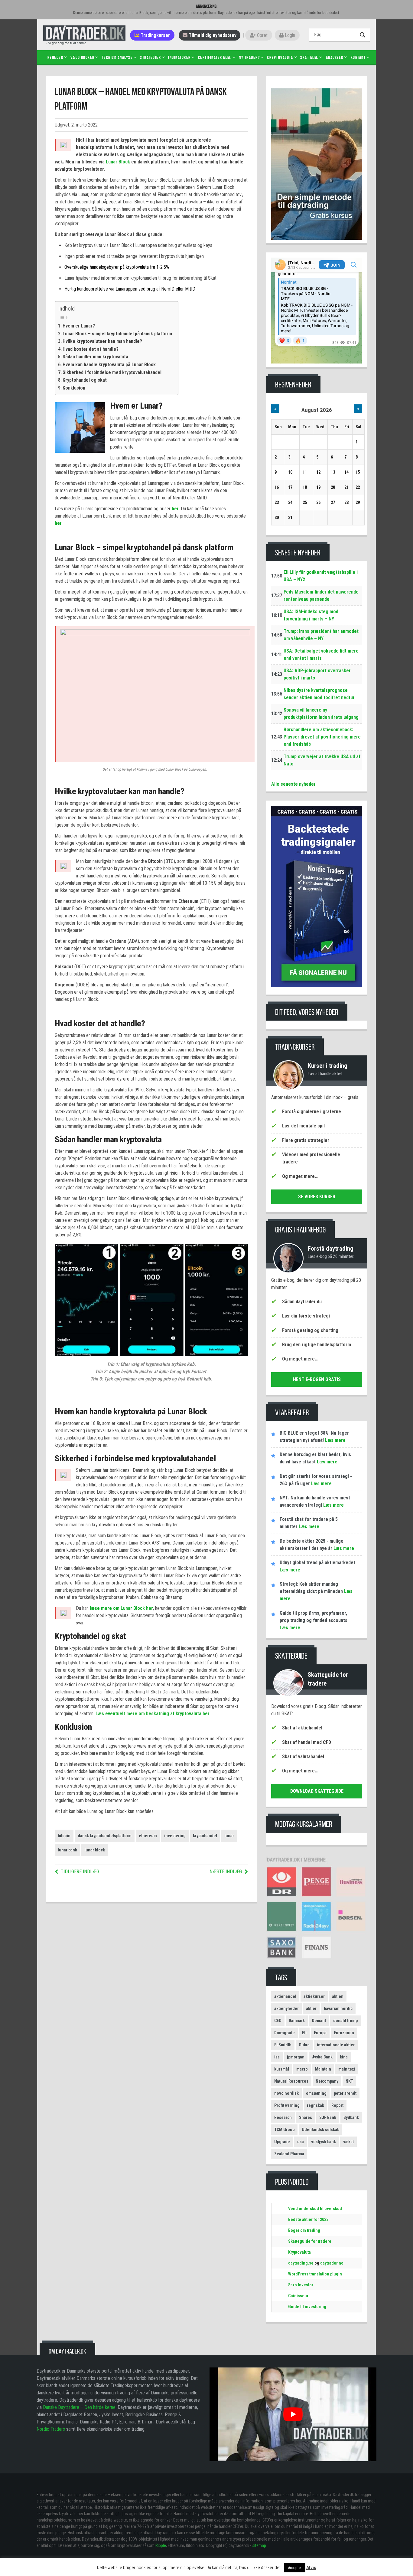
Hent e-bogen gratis (317, 1379)
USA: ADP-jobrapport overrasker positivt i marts (317, 674)
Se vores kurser (317, 1197)
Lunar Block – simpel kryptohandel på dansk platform (117, 334)
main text (347, 2069)
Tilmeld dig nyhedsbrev (212, 35)
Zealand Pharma (289, 2154)
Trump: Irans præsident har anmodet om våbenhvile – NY (321, 635)
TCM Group (284, 2130)
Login (289, 35)
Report (337, 2105)
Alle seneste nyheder (293, 784)
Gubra (304, 2045)
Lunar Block (118, 162)
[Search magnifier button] (363, 35)
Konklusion (74, 388)
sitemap (259, 2545)
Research (283, 2117)
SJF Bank (328, 2117)
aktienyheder (286, 2008)
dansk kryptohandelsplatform (105, 1836)
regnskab (315, 2105)
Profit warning (287, 2105)
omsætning (316, 2093)
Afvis (311, 2568)
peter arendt (345, 2093)
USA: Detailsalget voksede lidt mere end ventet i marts (321, 655)
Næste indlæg (226, 1872)
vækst (348, 2142)
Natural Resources (291, 2081)
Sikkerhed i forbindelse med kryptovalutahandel (112, 372)
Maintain (323, 2069)
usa (301, 2142)
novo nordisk (286, 2093)
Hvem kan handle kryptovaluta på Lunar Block (109, 365)
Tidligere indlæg (80, 1872)
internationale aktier (336, 2045)
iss (277, 2057)
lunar (229, 1836)
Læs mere (335, 1440)
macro (302, 2069)
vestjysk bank (324, 2142)
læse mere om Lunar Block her (121, 1608)
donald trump (345, 2021)
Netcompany (327, 2081)
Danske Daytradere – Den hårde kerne (79, 2407)
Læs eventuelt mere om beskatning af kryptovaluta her (153, 1714)
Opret (262, 35)
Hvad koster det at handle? (91, 349)
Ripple (161, 2545)
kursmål (282, 2069)
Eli (304, 2033)
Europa (320, 2033)
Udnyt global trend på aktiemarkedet (317, 1563)
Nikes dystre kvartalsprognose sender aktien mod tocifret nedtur (319, 694)
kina (344, 2057)
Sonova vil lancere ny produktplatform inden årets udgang (321, 714)
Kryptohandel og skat (85, 380)
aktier (311, 2008)
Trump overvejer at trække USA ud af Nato (322, 760)
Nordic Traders (51, 2429)
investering (175, 1836)
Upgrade (282, 2142)
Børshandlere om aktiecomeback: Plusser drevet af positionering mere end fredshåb (322, 737)
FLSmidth (283, 2045)
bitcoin (64, 1836)
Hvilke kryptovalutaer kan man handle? (102, 341)
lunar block (95, 1850)
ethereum (148, 1836)
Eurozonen (344, 2033)
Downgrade (285, 2033)
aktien (338, 1996)
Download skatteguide (317, 1791)
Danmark (297, 2021)
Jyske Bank (322, 2057)
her (175, 509)
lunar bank (67, 1850)
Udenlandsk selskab (320, 2130)
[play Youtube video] (293, 2414)
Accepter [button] (295, 2568)
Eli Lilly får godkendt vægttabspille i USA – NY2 (321, 576)
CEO (278, 2021)
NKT (349, 2081)
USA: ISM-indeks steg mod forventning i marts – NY (311, 615)
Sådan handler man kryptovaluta (95, 357)
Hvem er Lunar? (79, 326)
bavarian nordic (338, 2008)
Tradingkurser (155, 35)
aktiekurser (314, 1996)
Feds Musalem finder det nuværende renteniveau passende (321, 595)
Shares (306, 2117)
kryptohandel (205, 1836)
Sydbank (351, 2117)
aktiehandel (285, 1996)
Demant (319, 2021)
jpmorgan (296, 2057)
